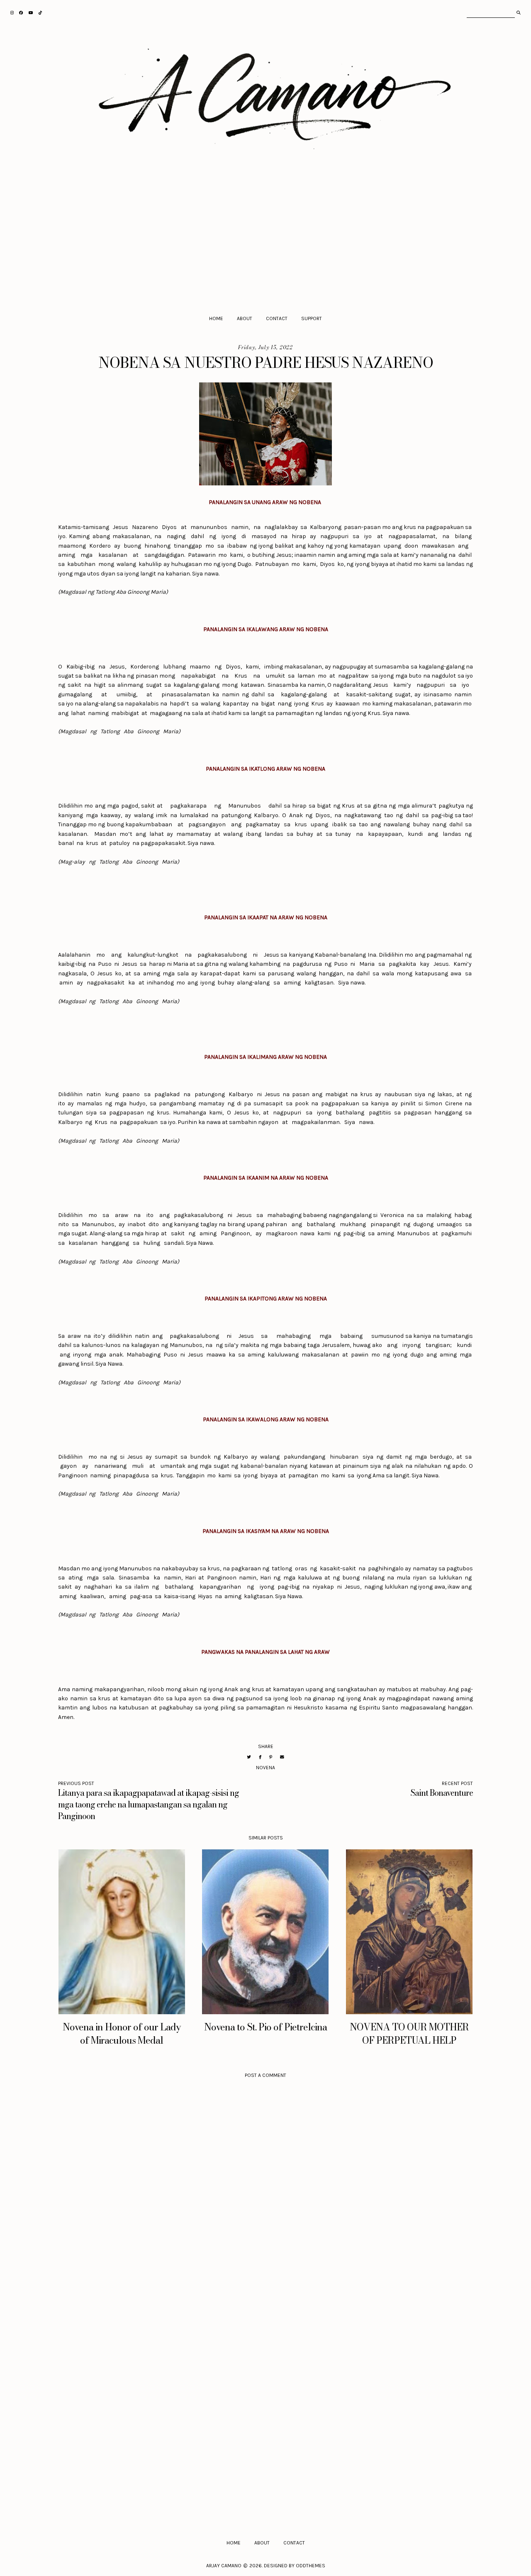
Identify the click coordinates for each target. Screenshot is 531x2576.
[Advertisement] (265, 240)
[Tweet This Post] (249, 1757)
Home (216, 318)
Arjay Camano (224, 2566)
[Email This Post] (282, 1757)
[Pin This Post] (271, 1757)
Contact (277, 318)
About (245, 318)
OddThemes (311, 2566)
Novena (265, 1768)
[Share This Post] (260, 1757)
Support (312, 318)
